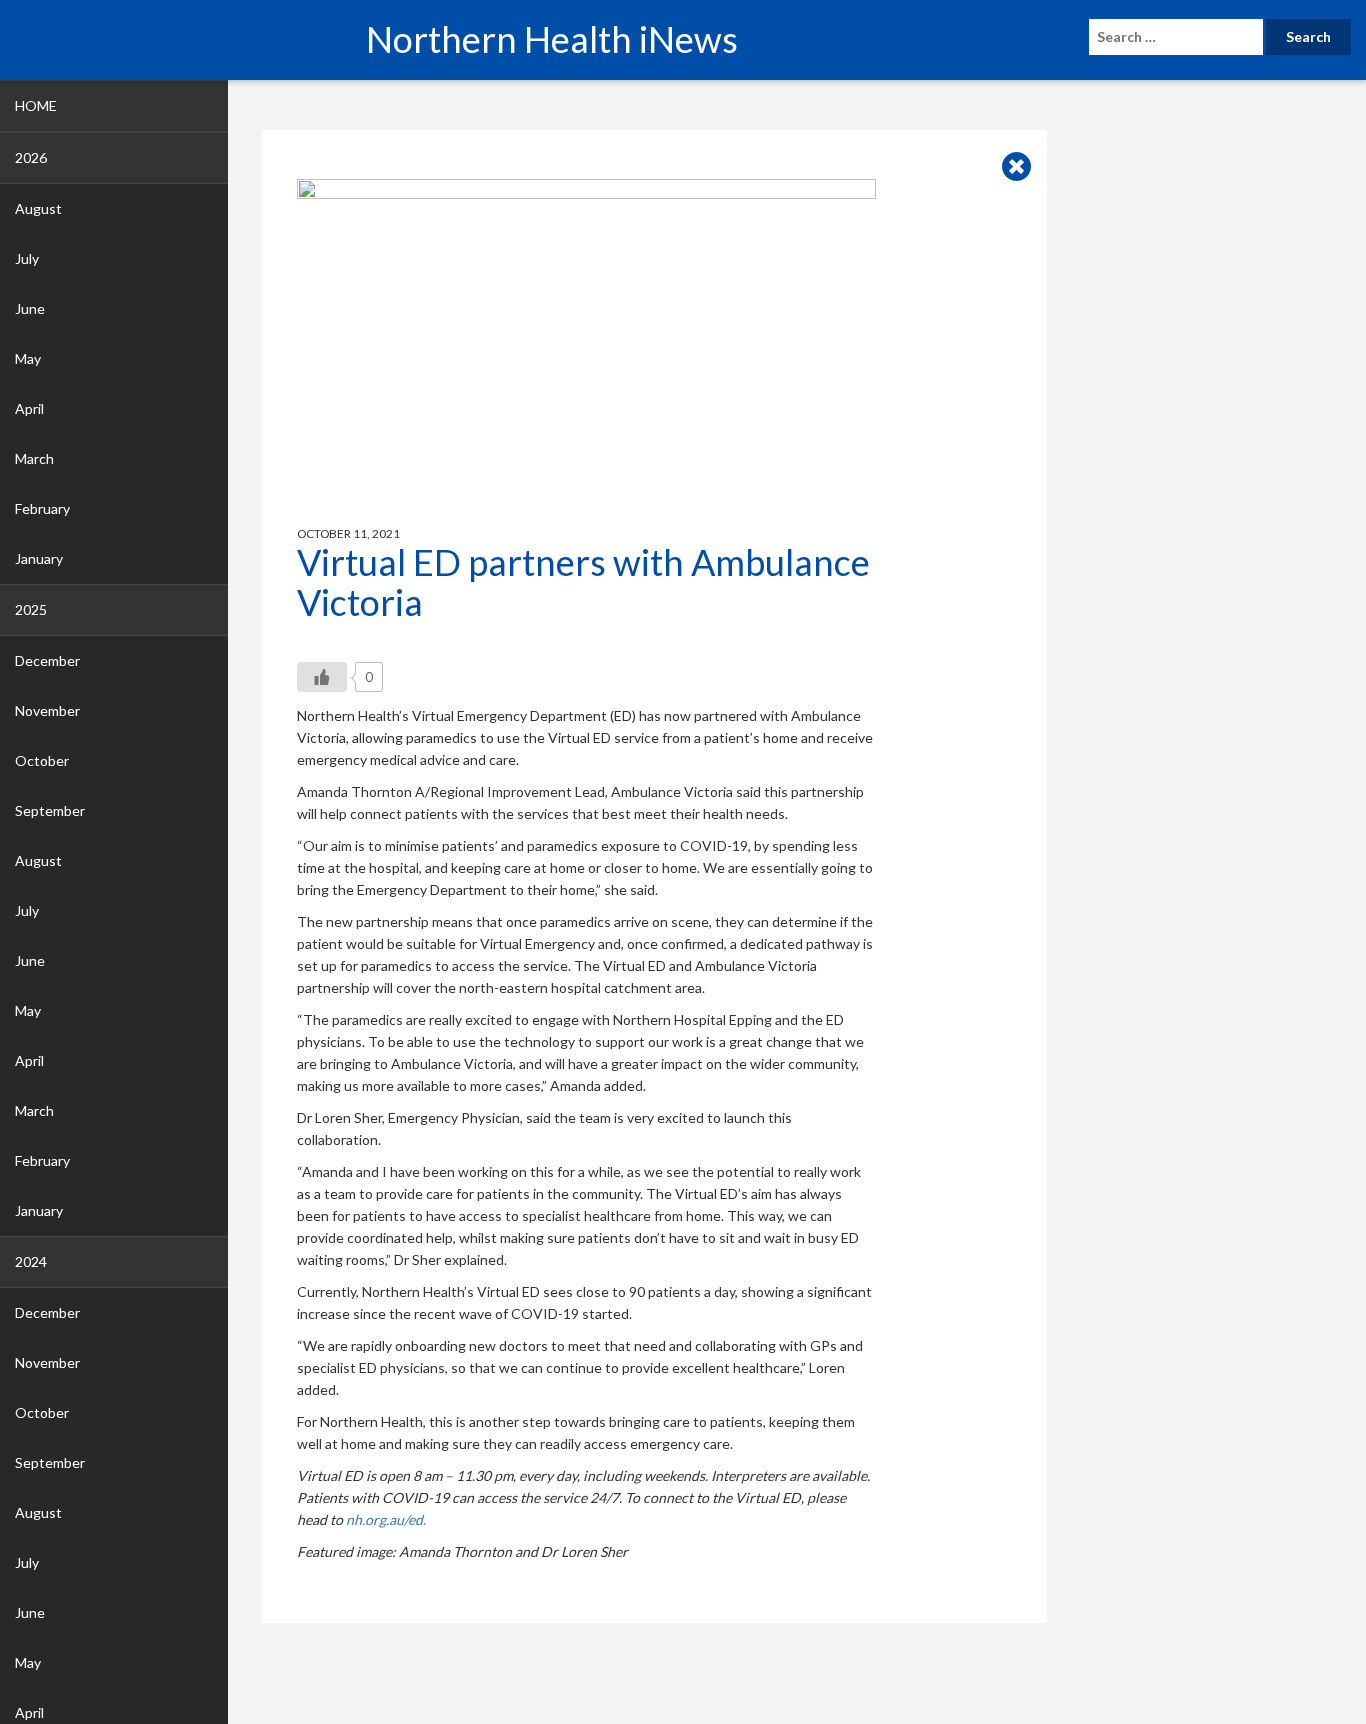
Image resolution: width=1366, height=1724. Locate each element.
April (29, 408)
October (42, 760)
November (47, 710)
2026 (31, 157)
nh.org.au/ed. (386, 1519)
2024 (31, 1261)
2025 (31, 609)
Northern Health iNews (552, 39)
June (30, 308)
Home (36, 105)
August (38, 208)
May (28, 358)
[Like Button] (322, 677)
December (47, 660)
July (27, 258)
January (39, 558)
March (34, 458)
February (42, 508)
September (50, 810)
